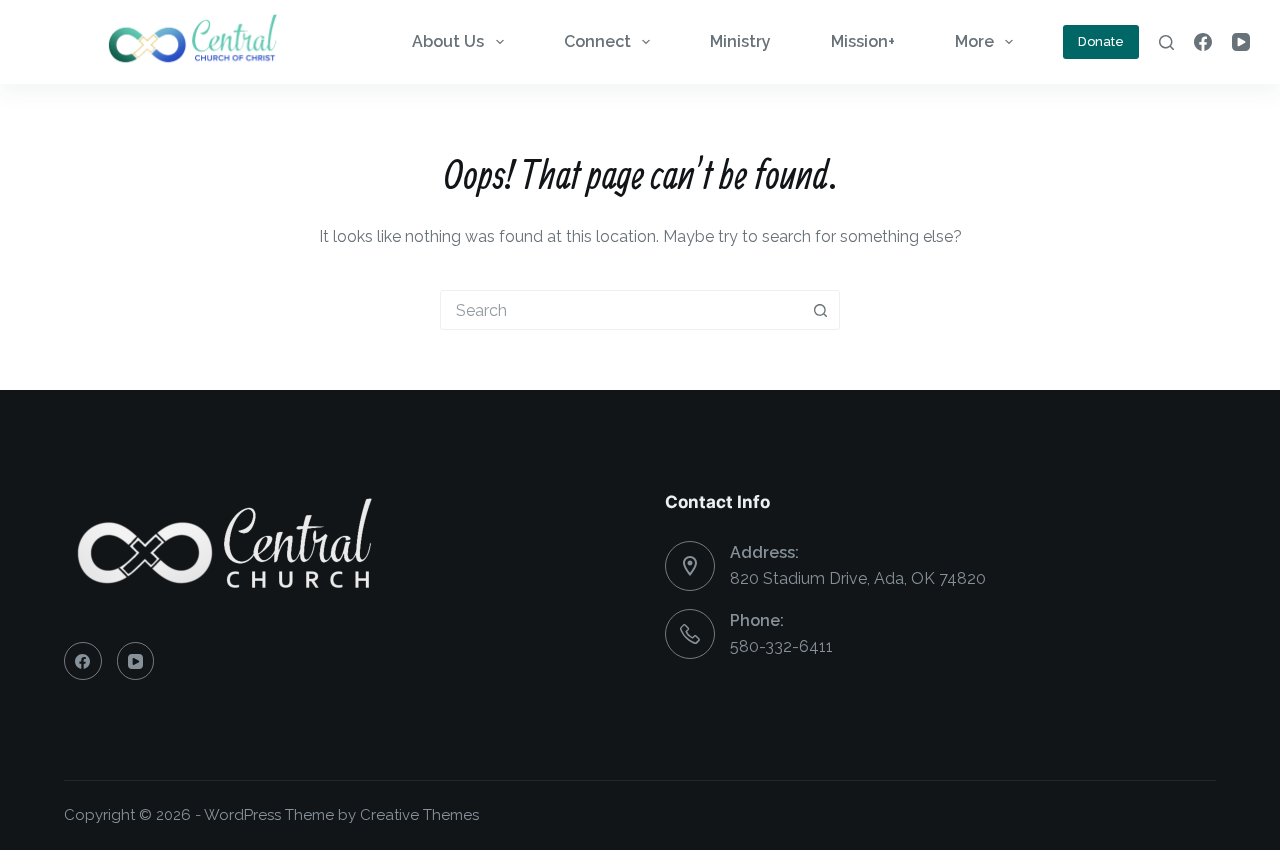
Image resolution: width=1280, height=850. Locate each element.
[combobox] (621, 310)
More (974, 41)
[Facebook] (1203, 42)
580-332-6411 (781, 646)
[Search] (1166, 42)
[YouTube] (1241, 42)
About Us (448, 41)
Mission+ (863, 41)
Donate (1101, 41)
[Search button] (820, 310)
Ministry (740, 41)
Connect (597, 41)
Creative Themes (419, 815)
